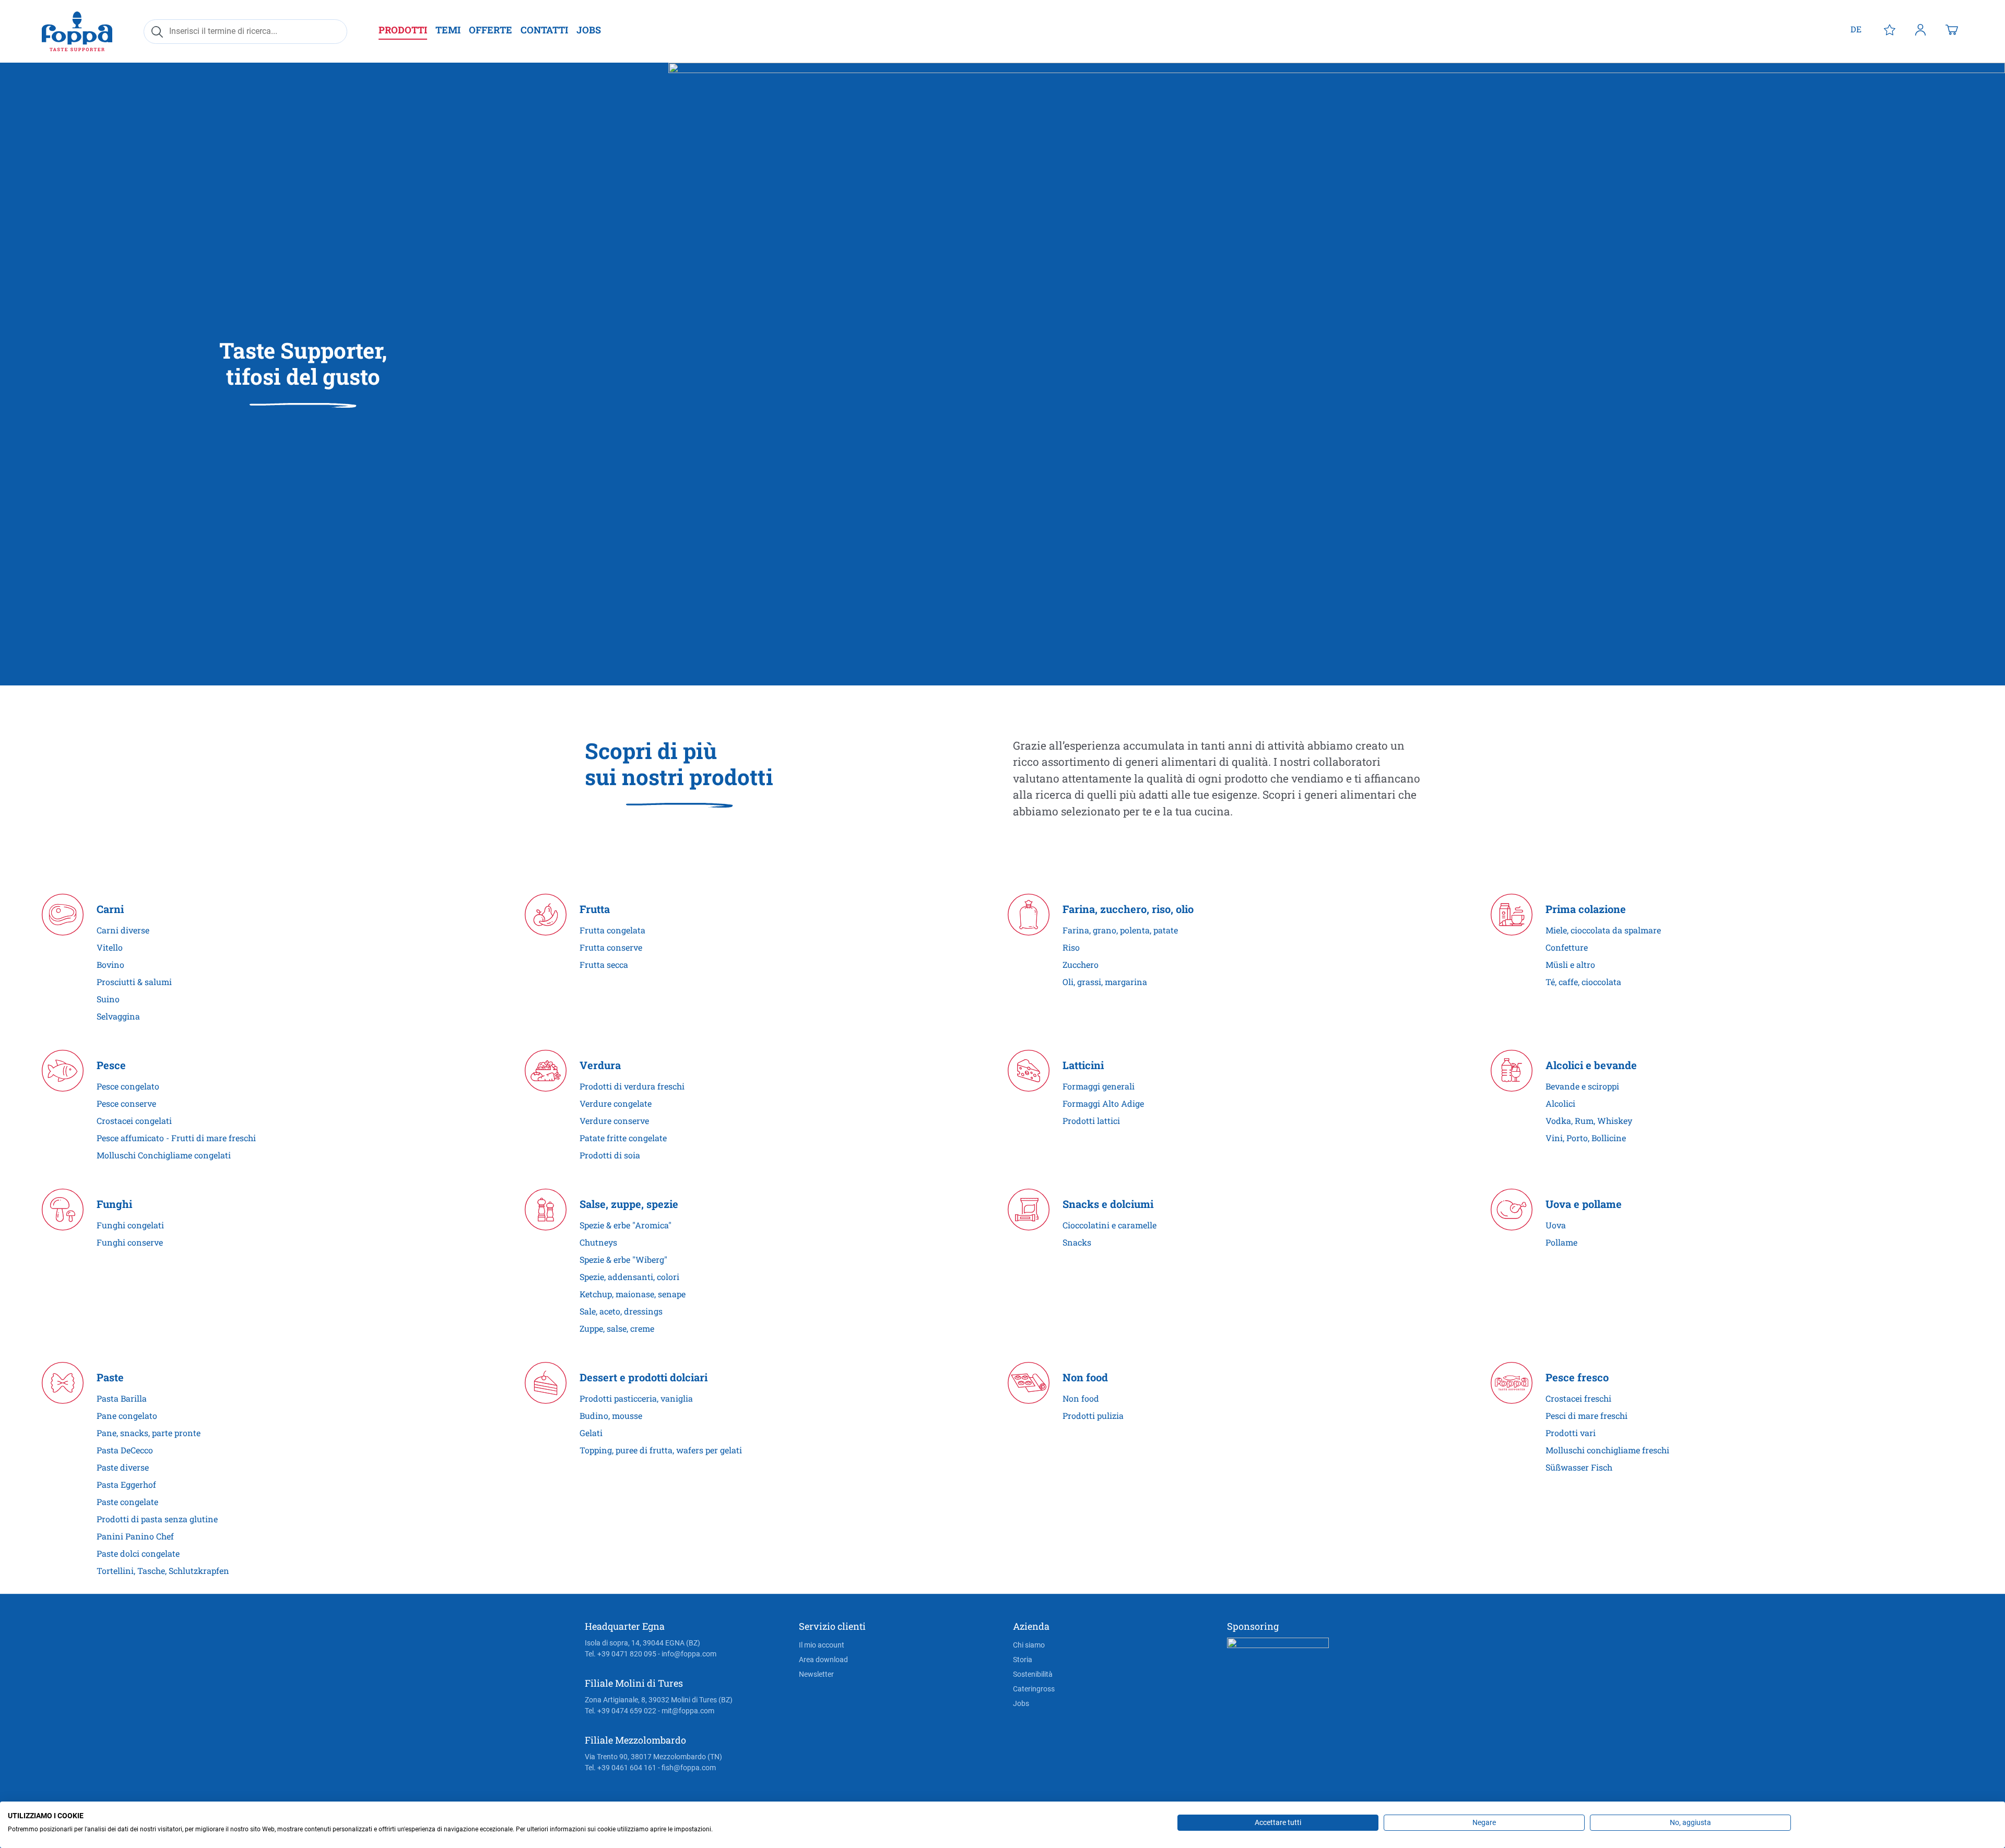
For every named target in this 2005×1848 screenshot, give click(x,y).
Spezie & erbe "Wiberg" (623, 1259)
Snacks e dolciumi (1108, 1204)
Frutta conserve (611, 947)
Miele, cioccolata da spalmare (1603, 930)
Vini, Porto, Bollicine (1586, 1138)
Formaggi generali (1099, 1086)
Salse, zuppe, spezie (629, 1204)
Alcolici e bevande (1591, 1065)
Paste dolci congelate (138, 1553)
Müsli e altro (1570, 964)
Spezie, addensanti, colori (629, 1277)
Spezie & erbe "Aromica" (626, 1225)
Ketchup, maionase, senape (633, 1294)
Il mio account (822, 1645)
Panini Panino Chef (135, 1536)
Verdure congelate (616, 1103)
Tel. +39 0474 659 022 (621, 1711)
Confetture (1567, 947)
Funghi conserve (130, 1242)
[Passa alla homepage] (77, 31)
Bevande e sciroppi (1582, 1086)
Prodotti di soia (610, 1155)
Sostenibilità (1033, 1674)
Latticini (1083, 1065)
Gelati (591, 1433)
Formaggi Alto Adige (1103, 1103)
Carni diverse (123, 930)
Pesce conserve (126, 1103)
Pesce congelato (128, 1086)
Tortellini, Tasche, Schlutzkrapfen (163, 1571)
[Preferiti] (1890, 29)
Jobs (1021, 1703)
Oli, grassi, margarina (1105, 982)
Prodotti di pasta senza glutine (157, 1519)
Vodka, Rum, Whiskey (1589, 1121)
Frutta (595, 909)
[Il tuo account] (1920, 29)
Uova (1556, 1225)
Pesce (111, 1065)
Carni (110, 909)
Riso (1071, 947)
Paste (110, 1377)
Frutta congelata (612, 930)
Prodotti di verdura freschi (632, 1086)
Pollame (1561, 1242)
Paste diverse (123, 1467)
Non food (1085, 1377)
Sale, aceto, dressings (621, 1311)
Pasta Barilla (122, 1398)
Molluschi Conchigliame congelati (164, 1155)
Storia (1023, 1660)
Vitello (110, 947)
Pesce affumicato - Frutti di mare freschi (176, 1138)
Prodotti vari (1571, 1433)
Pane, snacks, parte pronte (149, 1433)
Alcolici (1560, 1103)
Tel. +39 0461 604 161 (621, 1768)
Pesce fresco (1577, 1377)
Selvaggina (118, 1016)
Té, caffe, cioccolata (1583, 982)
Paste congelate (127, 1502)
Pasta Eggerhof (126, 1484)
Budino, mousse (611, 1415)
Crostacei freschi (1578, 1398)
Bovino (110, 964)
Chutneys (598, 1242)
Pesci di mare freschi (1587, 1415)
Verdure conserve (614, 1121)
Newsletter (816, 1674)
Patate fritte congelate (623, 1138)
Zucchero (1081, 964)
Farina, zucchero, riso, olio (1128, 909)
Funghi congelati (130, 1225)
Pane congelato (127, 1415)
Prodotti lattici (1091, 1121)
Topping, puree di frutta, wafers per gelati (661, 1450)
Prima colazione (1586, 909)
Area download (823, 1660)
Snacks (1077, 1242)
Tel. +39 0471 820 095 (621, 1654)
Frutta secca (604, 964)
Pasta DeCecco (125, 1450)
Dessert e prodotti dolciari (644, 1377)
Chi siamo (1029, 1645)
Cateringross (1034, 1689)
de (1856, 29)
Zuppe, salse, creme (617, 1328)
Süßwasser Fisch (1579, 1467)
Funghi (114, 1204)
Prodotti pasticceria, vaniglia (636, 1398)
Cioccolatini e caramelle (1110, 1225)
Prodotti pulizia (1093, 1415)
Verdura (600, 1065)
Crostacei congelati (134, 1121)
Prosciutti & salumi (134, 982)
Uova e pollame (1584, 1204)
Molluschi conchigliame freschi (1607, 1450)
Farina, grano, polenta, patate (1120, 930)
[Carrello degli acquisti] (1952, 29)
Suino (108, 999)
